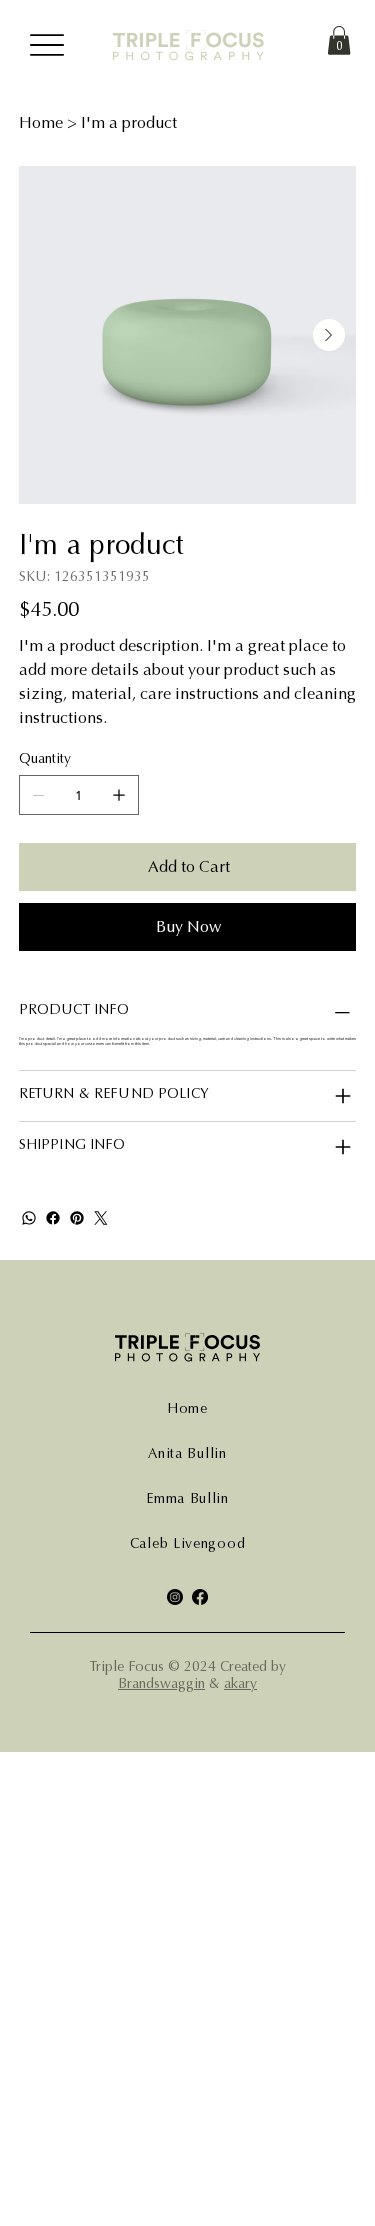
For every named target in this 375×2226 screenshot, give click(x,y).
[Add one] (119, 795)
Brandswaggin (161, 1683)
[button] (339, 40)
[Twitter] (101, 1218)
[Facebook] (53, 1218)
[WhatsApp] (29, 1218)
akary (240, 1683)
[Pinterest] (77, 1218)
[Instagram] (175, 1597)
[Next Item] (329, 335)
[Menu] (47, 45)
